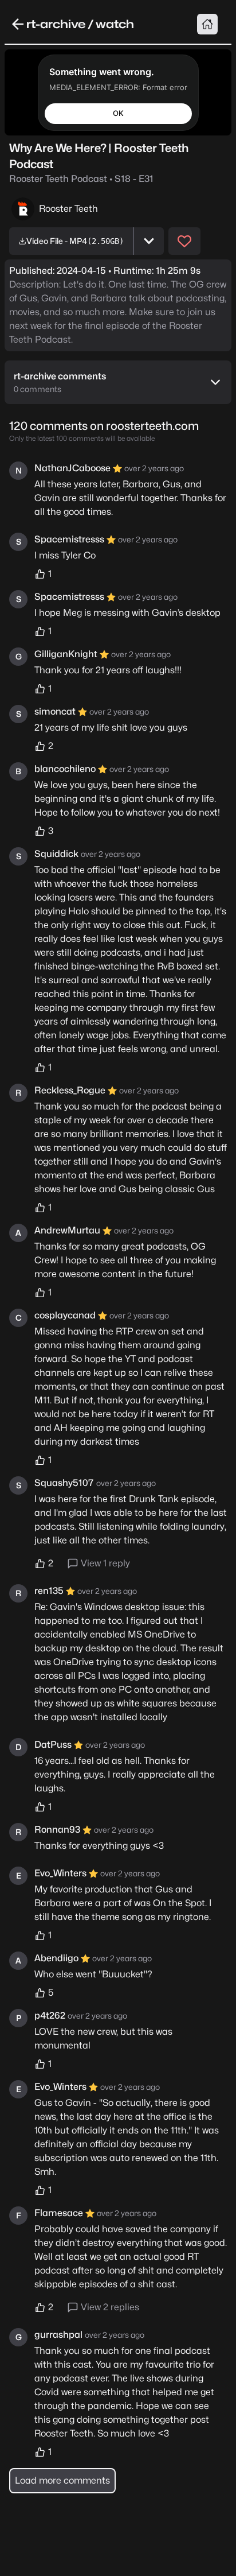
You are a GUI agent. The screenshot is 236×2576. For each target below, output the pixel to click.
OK (118, 113)
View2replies (110, 2307)
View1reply (105, 1563)
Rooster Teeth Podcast (81, 179)
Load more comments (62, 2480)
